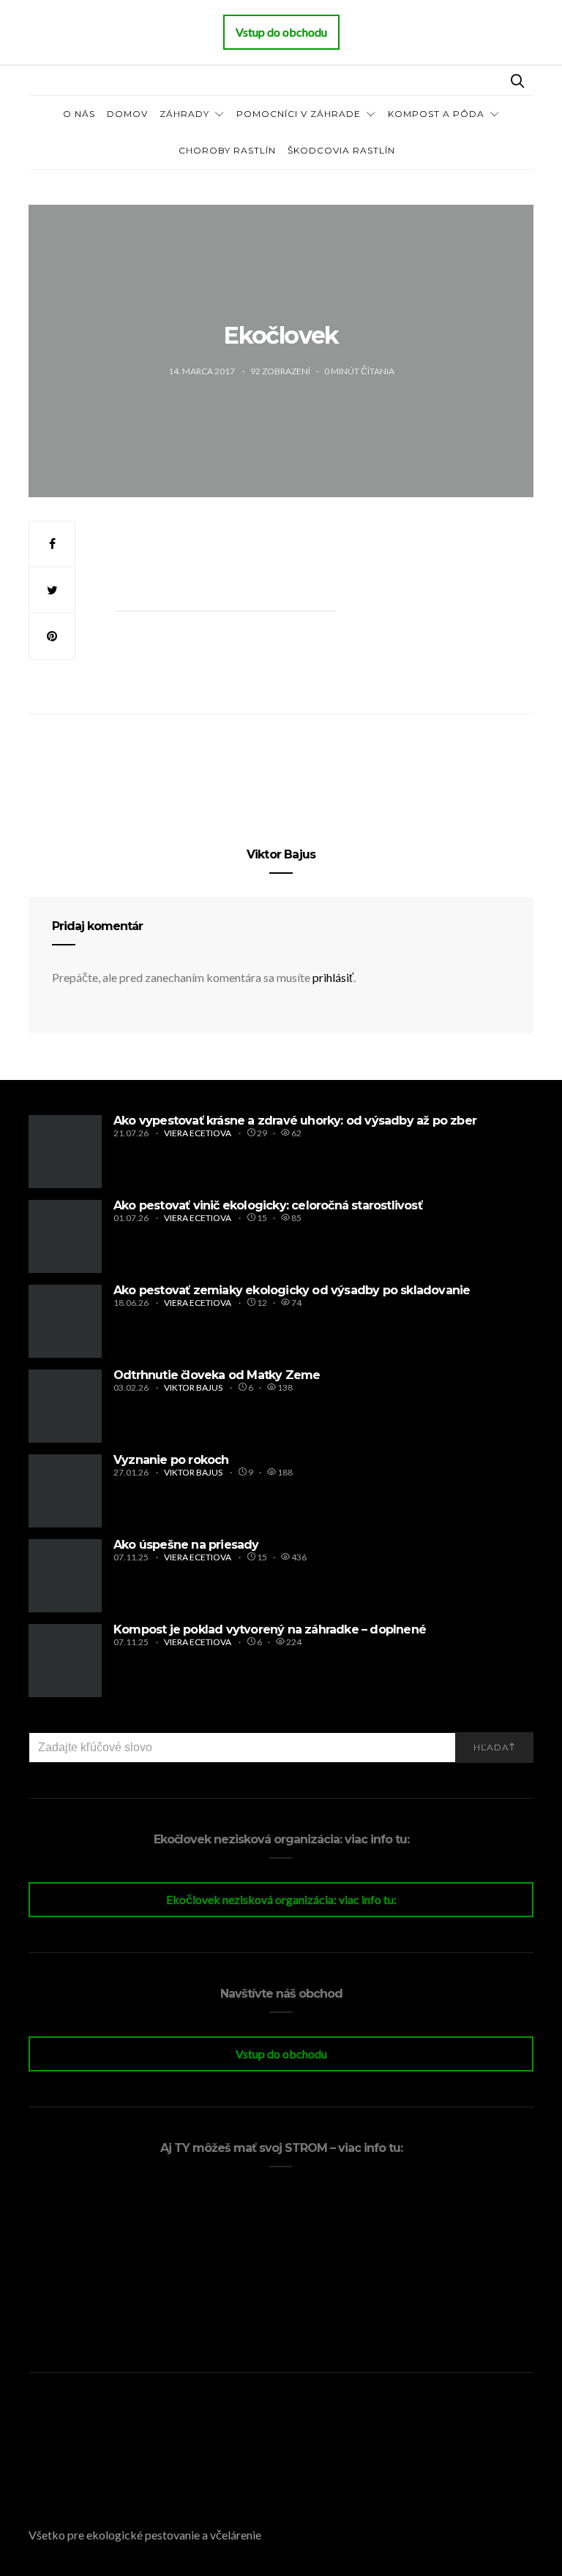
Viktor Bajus (281, 854)
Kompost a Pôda (436, 114)
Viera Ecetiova (198, 1133)
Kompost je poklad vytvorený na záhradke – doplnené (270, 1629)
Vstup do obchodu (281, 2054)
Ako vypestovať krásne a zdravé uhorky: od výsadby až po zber (295, 1121)
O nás (79, 114)
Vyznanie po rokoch (171, 1460)
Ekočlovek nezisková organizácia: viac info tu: (281, 1899)
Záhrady (184, 114)
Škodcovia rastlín (341, 150)
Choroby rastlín (227, 150)
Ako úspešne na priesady (186, 1545)
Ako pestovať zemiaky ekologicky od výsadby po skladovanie (292, 1290)
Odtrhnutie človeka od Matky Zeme (217, 1375)
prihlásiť (333, 977)
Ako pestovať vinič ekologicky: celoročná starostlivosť (268, 1205)
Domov (127, 114)
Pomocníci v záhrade (299, 114)
